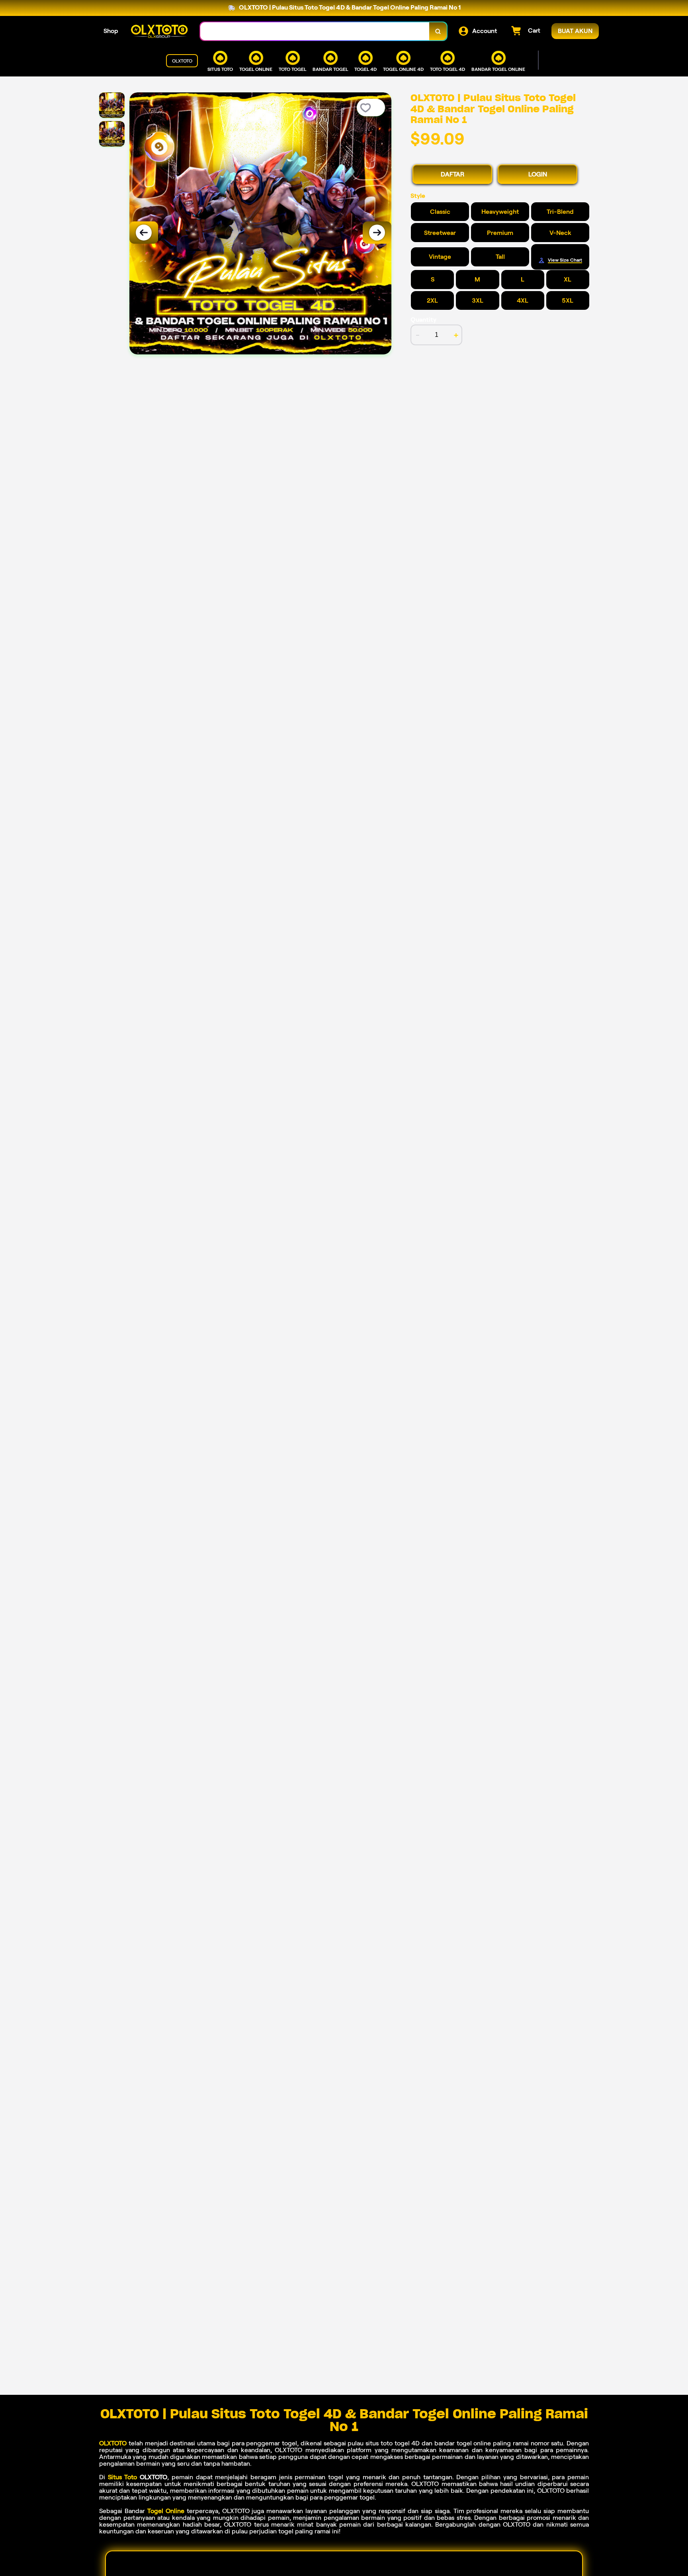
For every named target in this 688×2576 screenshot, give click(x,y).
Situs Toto (123, 2477)
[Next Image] (377, 233)
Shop (111, 31)
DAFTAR (452, 174)
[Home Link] (159, 31)
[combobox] (315, 31)
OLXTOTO (113, 2443)
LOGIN (538, 174)
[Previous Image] (144, 233)
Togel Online (166, 2511)
